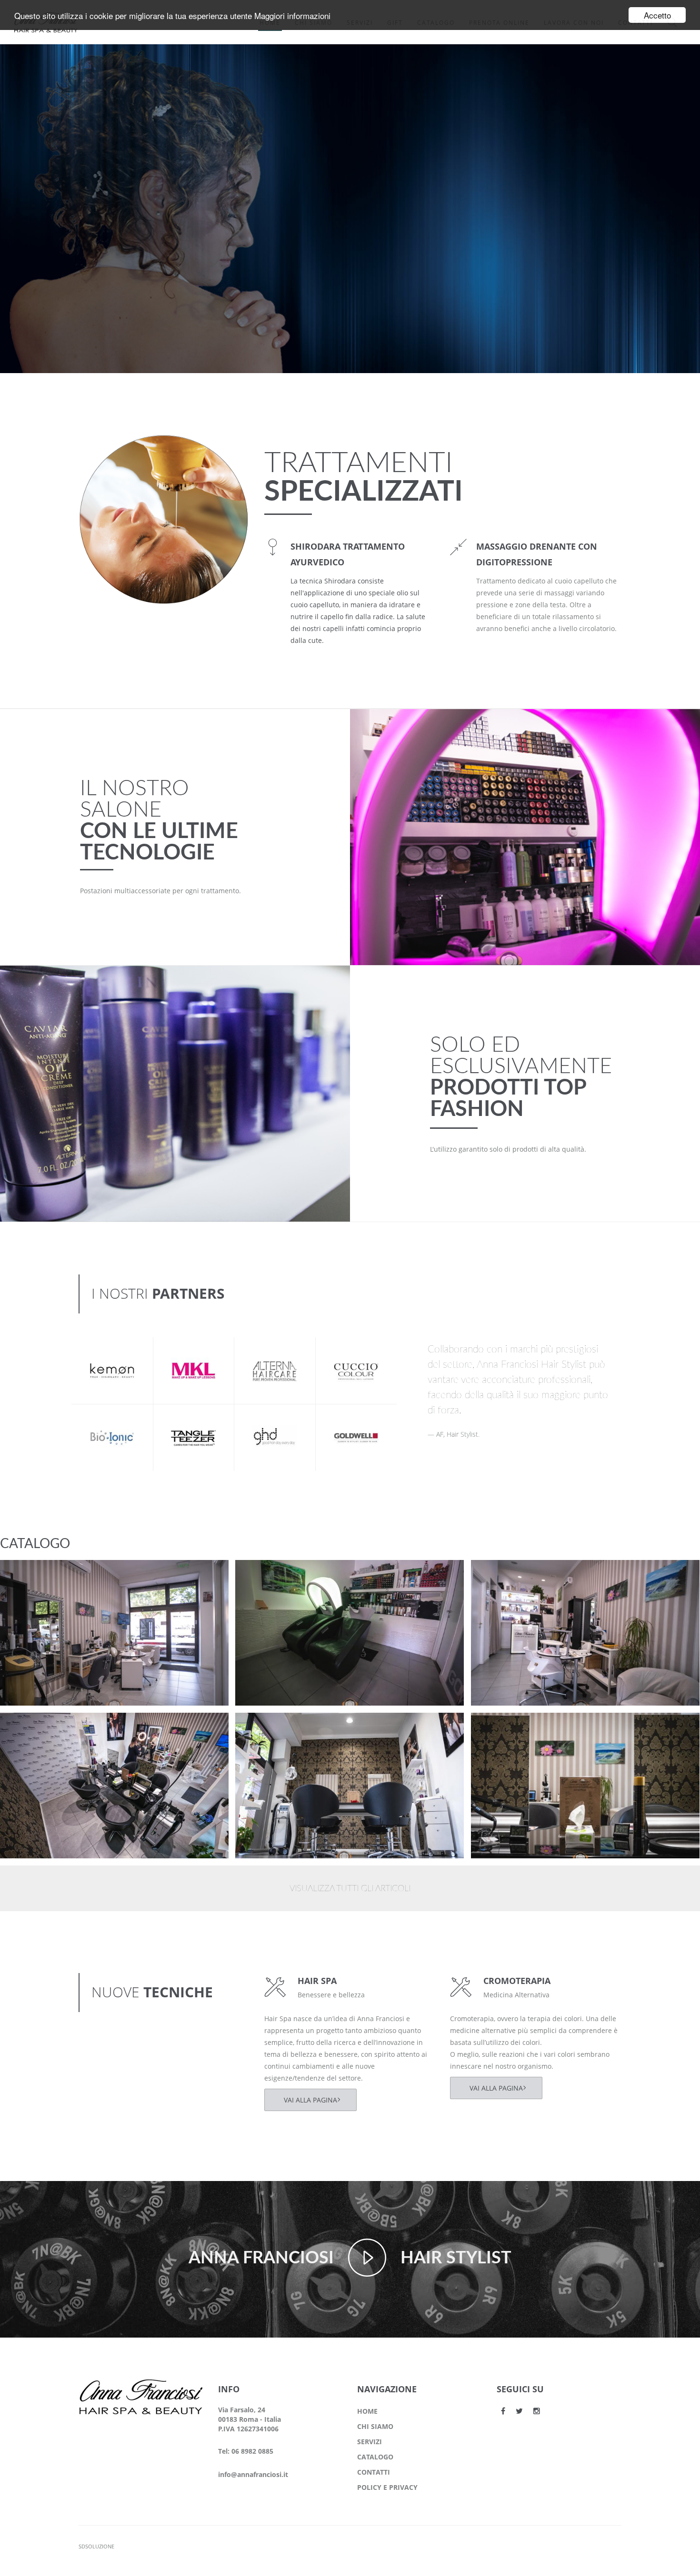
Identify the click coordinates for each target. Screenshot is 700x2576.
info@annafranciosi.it (253, 2474)
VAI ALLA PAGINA (310, 2100)
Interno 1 (504, 1728)
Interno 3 (33, 1728)
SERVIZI (370, 2442)
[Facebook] (503, 2411)
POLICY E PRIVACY (387, 2487)
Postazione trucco (49, 1575)
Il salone (30, 1587)
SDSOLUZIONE (96, 2546)
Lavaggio (268, 1575)
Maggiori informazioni (292, 15)
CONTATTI (374, 2472)
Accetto (657, 15)
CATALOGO (375, 2457)
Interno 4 (504, 1575)
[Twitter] (519, 2411)
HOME (367, 2411)
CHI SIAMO (375, 2426)
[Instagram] (537, 2411)
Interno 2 (269, 1728)
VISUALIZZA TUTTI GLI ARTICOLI (350, 1889)
